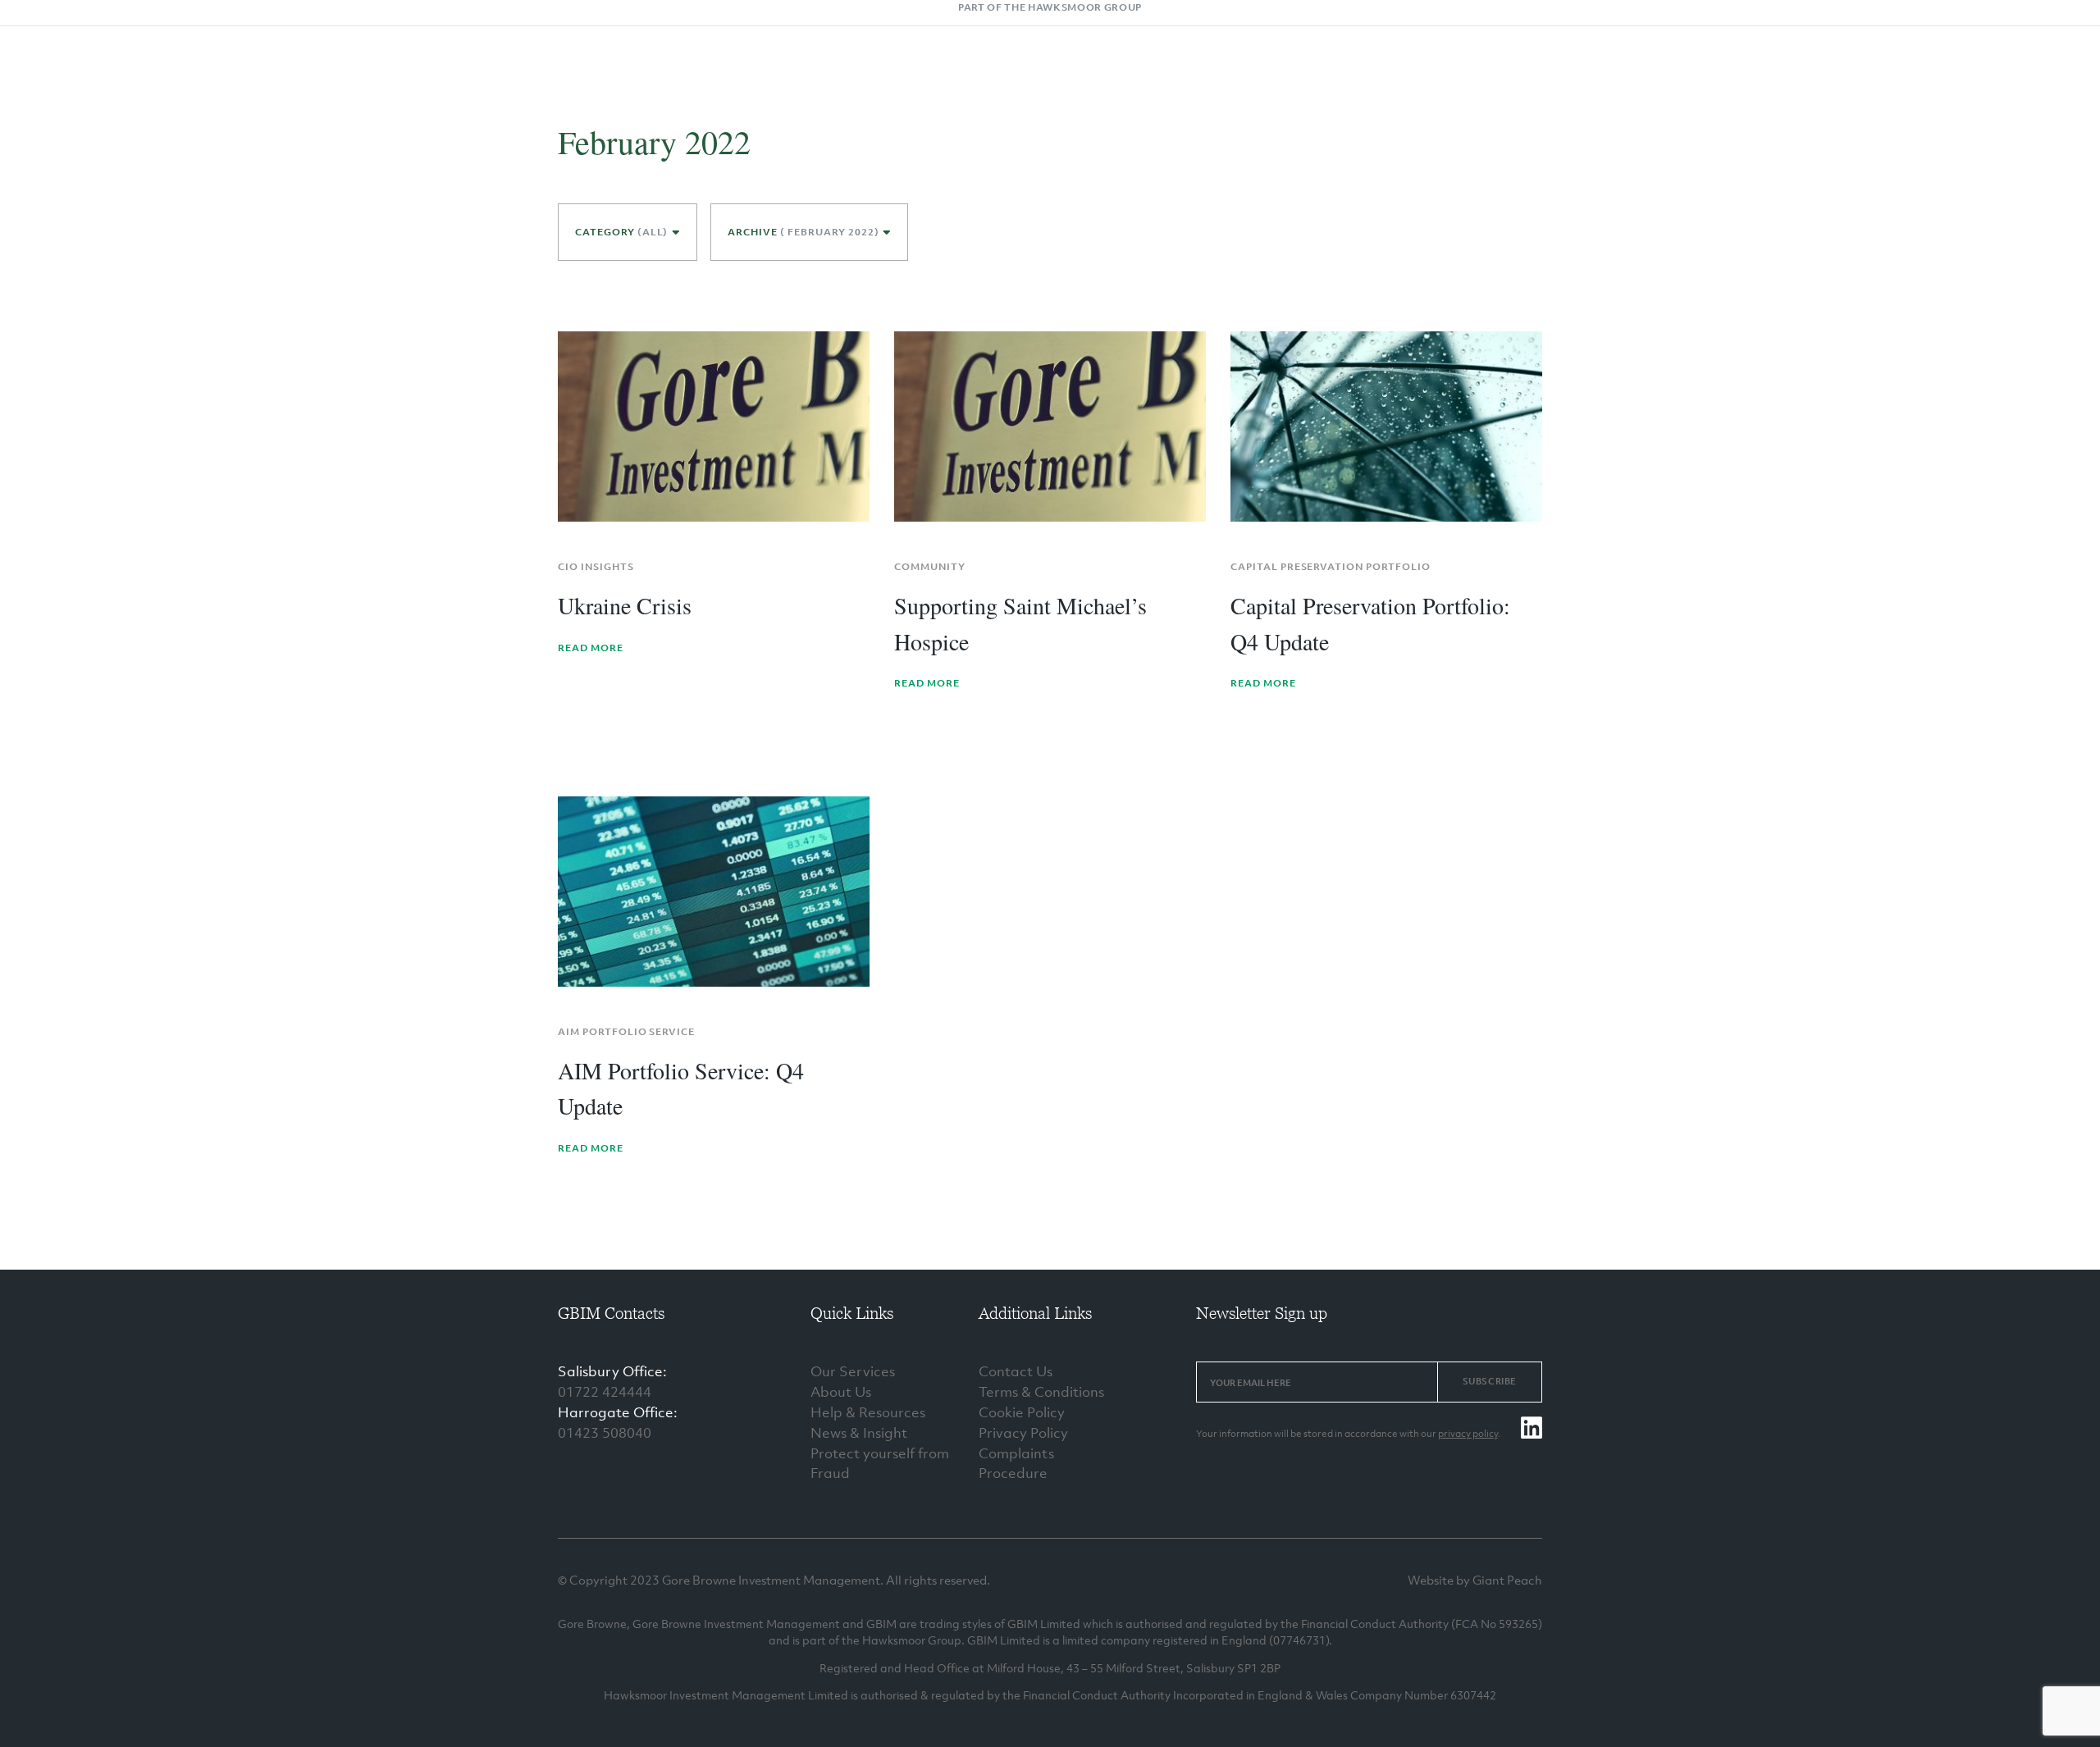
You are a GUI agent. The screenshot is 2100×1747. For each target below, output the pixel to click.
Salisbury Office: (612, 1371)
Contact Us (1016, 1371)
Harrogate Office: (618, 1412)
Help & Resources (868, 1412)
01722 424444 (605, 1392)
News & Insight (859, 1433)
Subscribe (1490, 1381)
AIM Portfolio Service (626, 1032)
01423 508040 (605, 1433)
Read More (591, 648)
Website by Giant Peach (1475, 1580)
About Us (841, 1392)
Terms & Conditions (1041, 1392)
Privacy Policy (1023, 1433)
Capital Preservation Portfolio (1331, 567)
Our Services (853, 1371)
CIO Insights (596, 567)
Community (930, 567)
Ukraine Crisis (625, 605)
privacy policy (1468, 1434)
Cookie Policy (1022, 1412)
